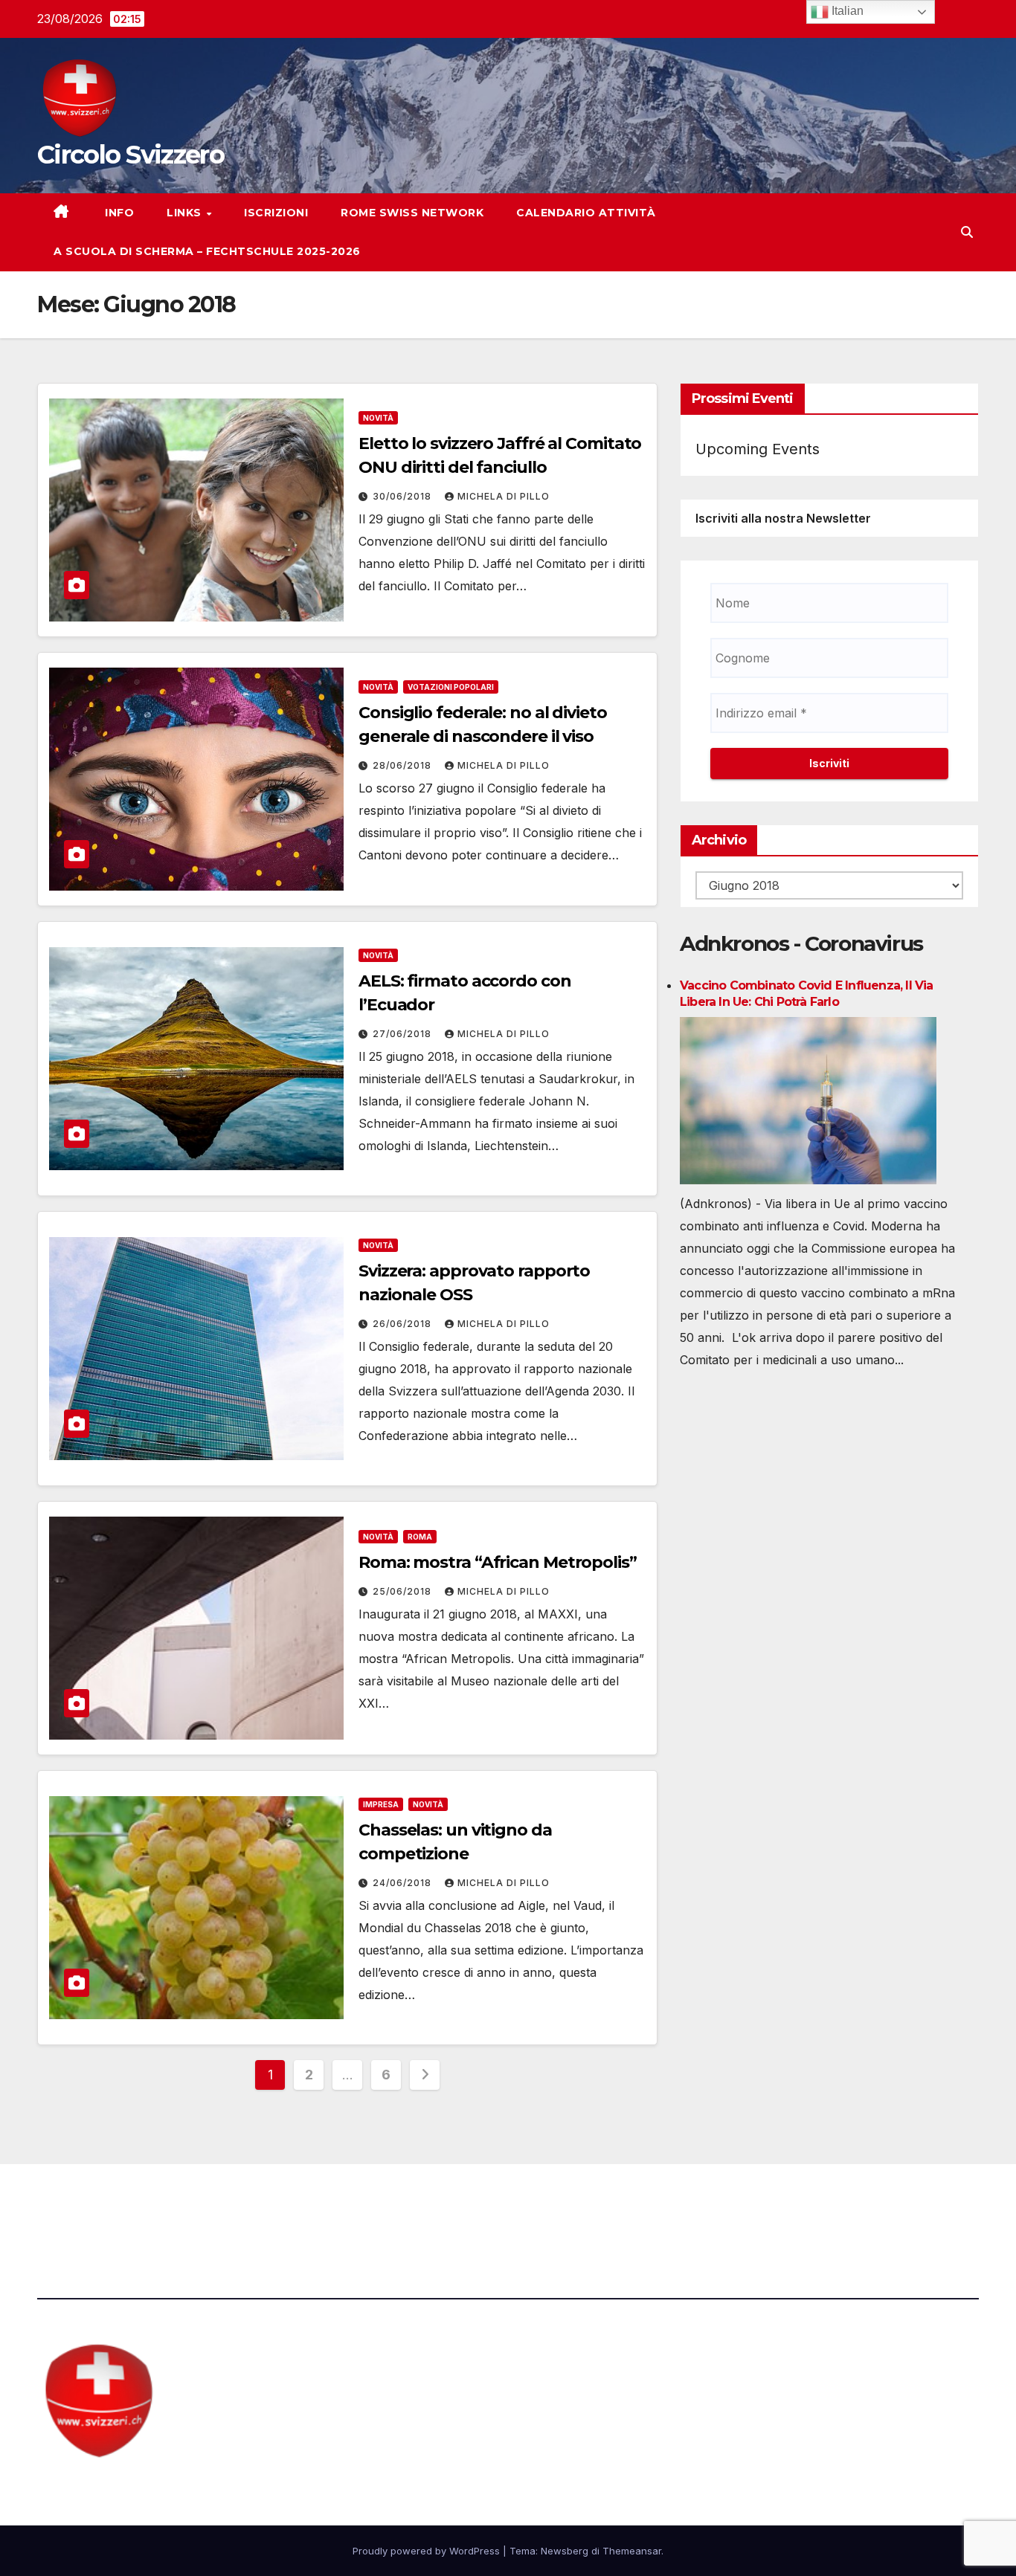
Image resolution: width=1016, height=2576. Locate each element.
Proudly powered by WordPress (428, 2551)
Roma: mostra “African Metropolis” (498, 1562)
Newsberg (565, 2551)
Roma (420, 1537)
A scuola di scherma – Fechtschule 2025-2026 (207, 251)
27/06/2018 (403, 1034)
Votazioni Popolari (451, 687)
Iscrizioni (276, 213)
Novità (378, 418)
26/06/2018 (403, 1324)
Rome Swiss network (412, 213)
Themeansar (632, 2551)
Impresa (381, 1804)
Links (186, 213)
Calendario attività (586, 213)
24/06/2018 (403, 1883)
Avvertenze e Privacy (580, 2205)
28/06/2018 (403, 765)
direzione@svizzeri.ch (359, 2205)
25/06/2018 (403, 1591)
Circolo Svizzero (131, 155)
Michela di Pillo (504, 496)
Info (118, 213)
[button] (967, 232)
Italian (846, 11)
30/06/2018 (403, 496)
